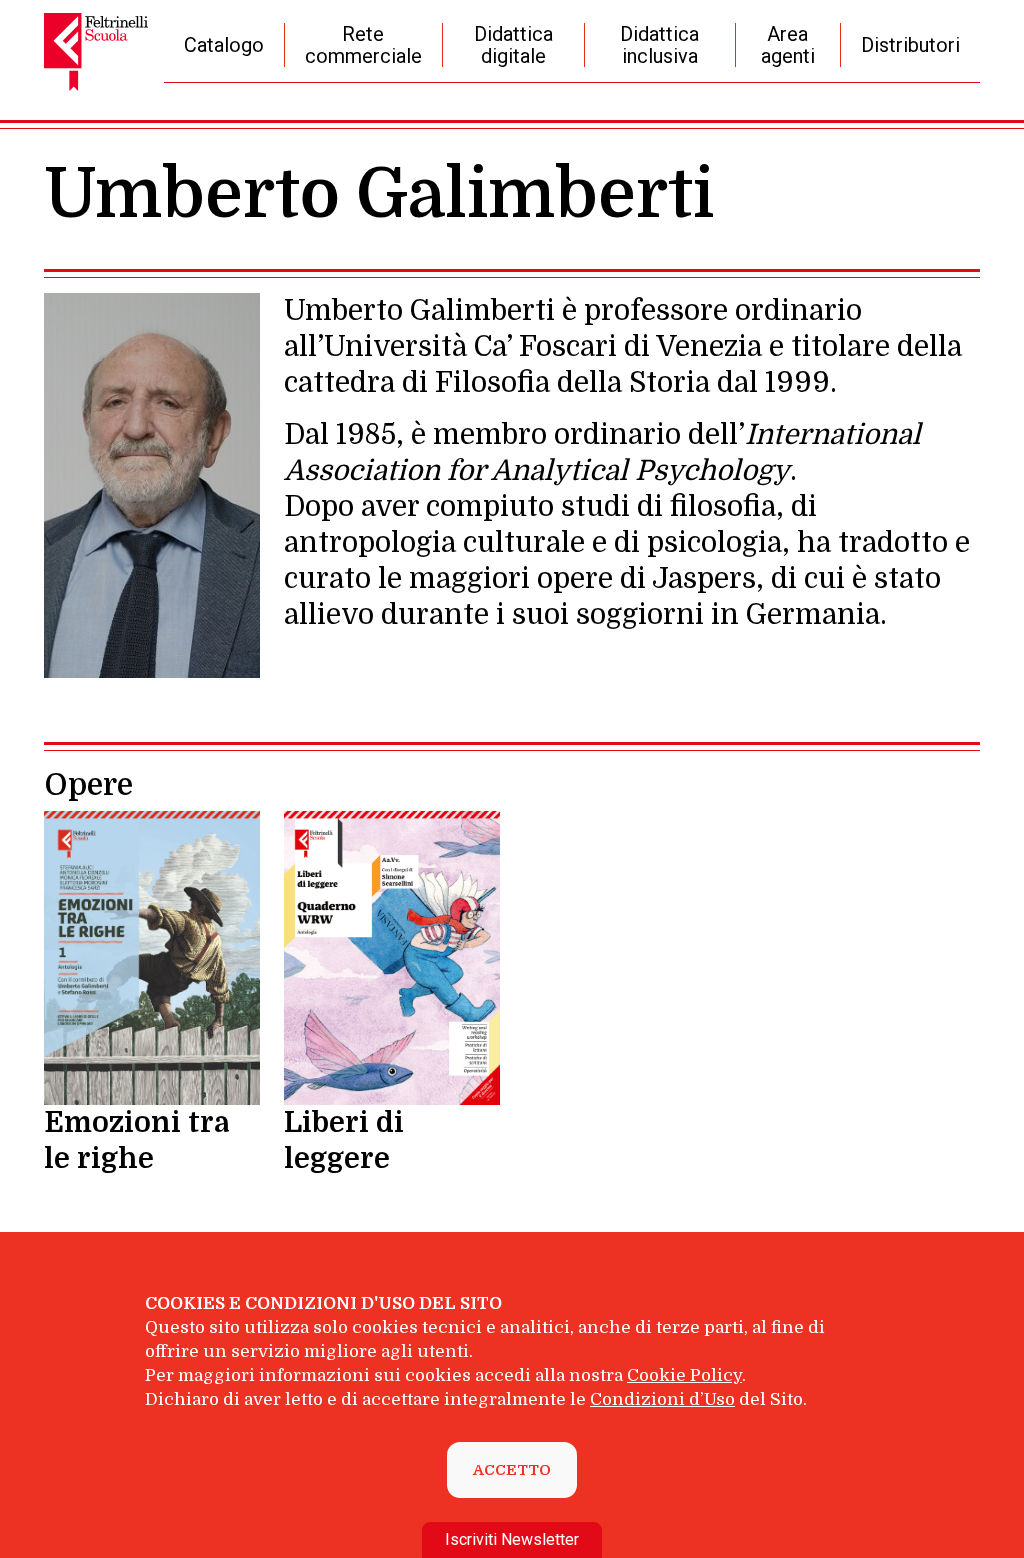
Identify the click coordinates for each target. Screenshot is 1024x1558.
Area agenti (788, 45)
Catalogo (224, 45)
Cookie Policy (684, 1375)
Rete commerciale (363, 45)
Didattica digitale (513, 45)
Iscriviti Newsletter (512, 1539)
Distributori (910, 45)
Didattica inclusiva (659, 45)
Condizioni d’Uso (662, 1399)
